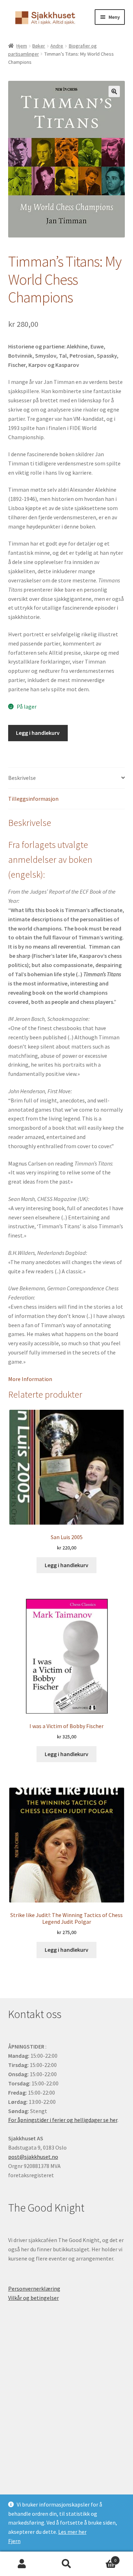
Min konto (22, 2564)
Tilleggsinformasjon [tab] (33, 799)
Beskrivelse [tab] (22, 778)
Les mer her (72, 2532)
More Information (30, 1379)
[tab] (67, 1379)
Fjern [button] (14, 2541)
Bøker (39, 46)
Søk (66, 2564)
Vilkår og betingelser (34, 2298)
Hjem (22, 46)
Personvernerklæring (34, 2289)
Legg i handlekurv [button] (66, 1565)
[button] (114, 91)
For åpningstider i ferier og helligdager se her (63, 2120)
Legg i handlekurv (38, 733)
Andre (57, 46)
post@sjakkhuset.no (33, 2157)
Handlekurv (102, 2558)
